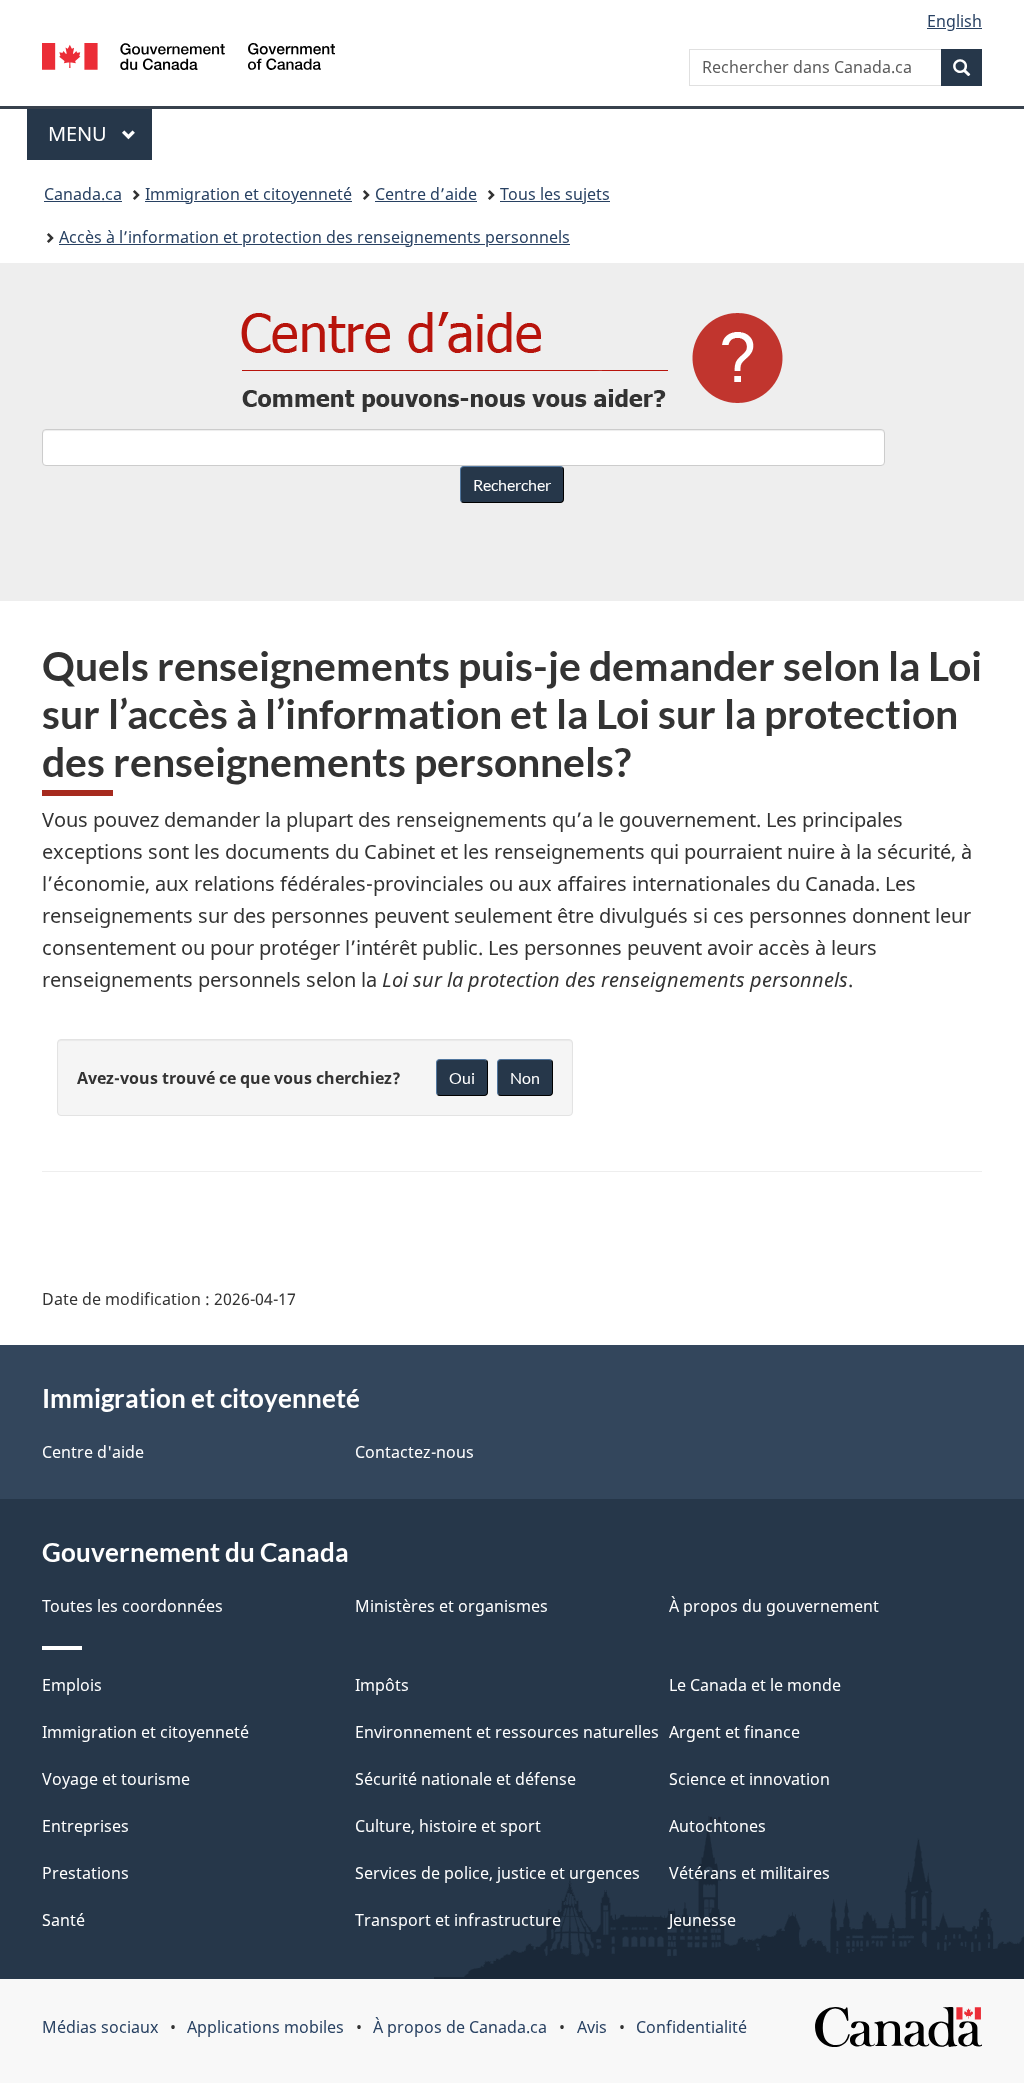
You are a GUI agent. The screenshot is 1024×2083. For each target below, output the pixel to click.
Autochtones (717, 1826)
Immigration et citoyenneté (248, 194)
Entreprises (85, 1826)
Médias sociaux (100, 2027)
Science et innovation (749, 1779)
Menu (100, 133)
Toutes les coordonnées (132, 1606)
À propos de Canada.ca (460, 2027)
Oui (462, 1077)
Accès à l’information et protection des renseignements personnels (314, 237)
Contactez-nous (414, 1452)
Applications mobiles (265, 2027)
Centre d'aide (93, 1452)
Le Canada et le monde (755, 1685)
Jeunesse (702, 1920)
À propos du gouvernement (774, 1606)
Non (525, 1077)
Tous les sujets (555, 194)
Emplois (72, 1685)
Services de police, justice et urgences (497, 1873)
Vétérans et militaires (749, 1873)
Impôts (382, 1685)
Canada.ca (83, 194)
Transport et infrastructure (458, 1920)
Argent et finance (734, 1732)
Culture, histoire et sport (448, 1826)
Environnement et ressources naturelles (507, 1732)
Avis (592, 2027)
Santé (63, 1920)
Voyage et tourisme (116, 1779)
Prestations (85, 1873)
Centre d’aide (426, 194)
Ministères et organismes (451, 1606)
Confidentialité (691, 2027)
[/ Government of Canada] (188, 59)
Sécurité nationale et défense (465, 1779)
